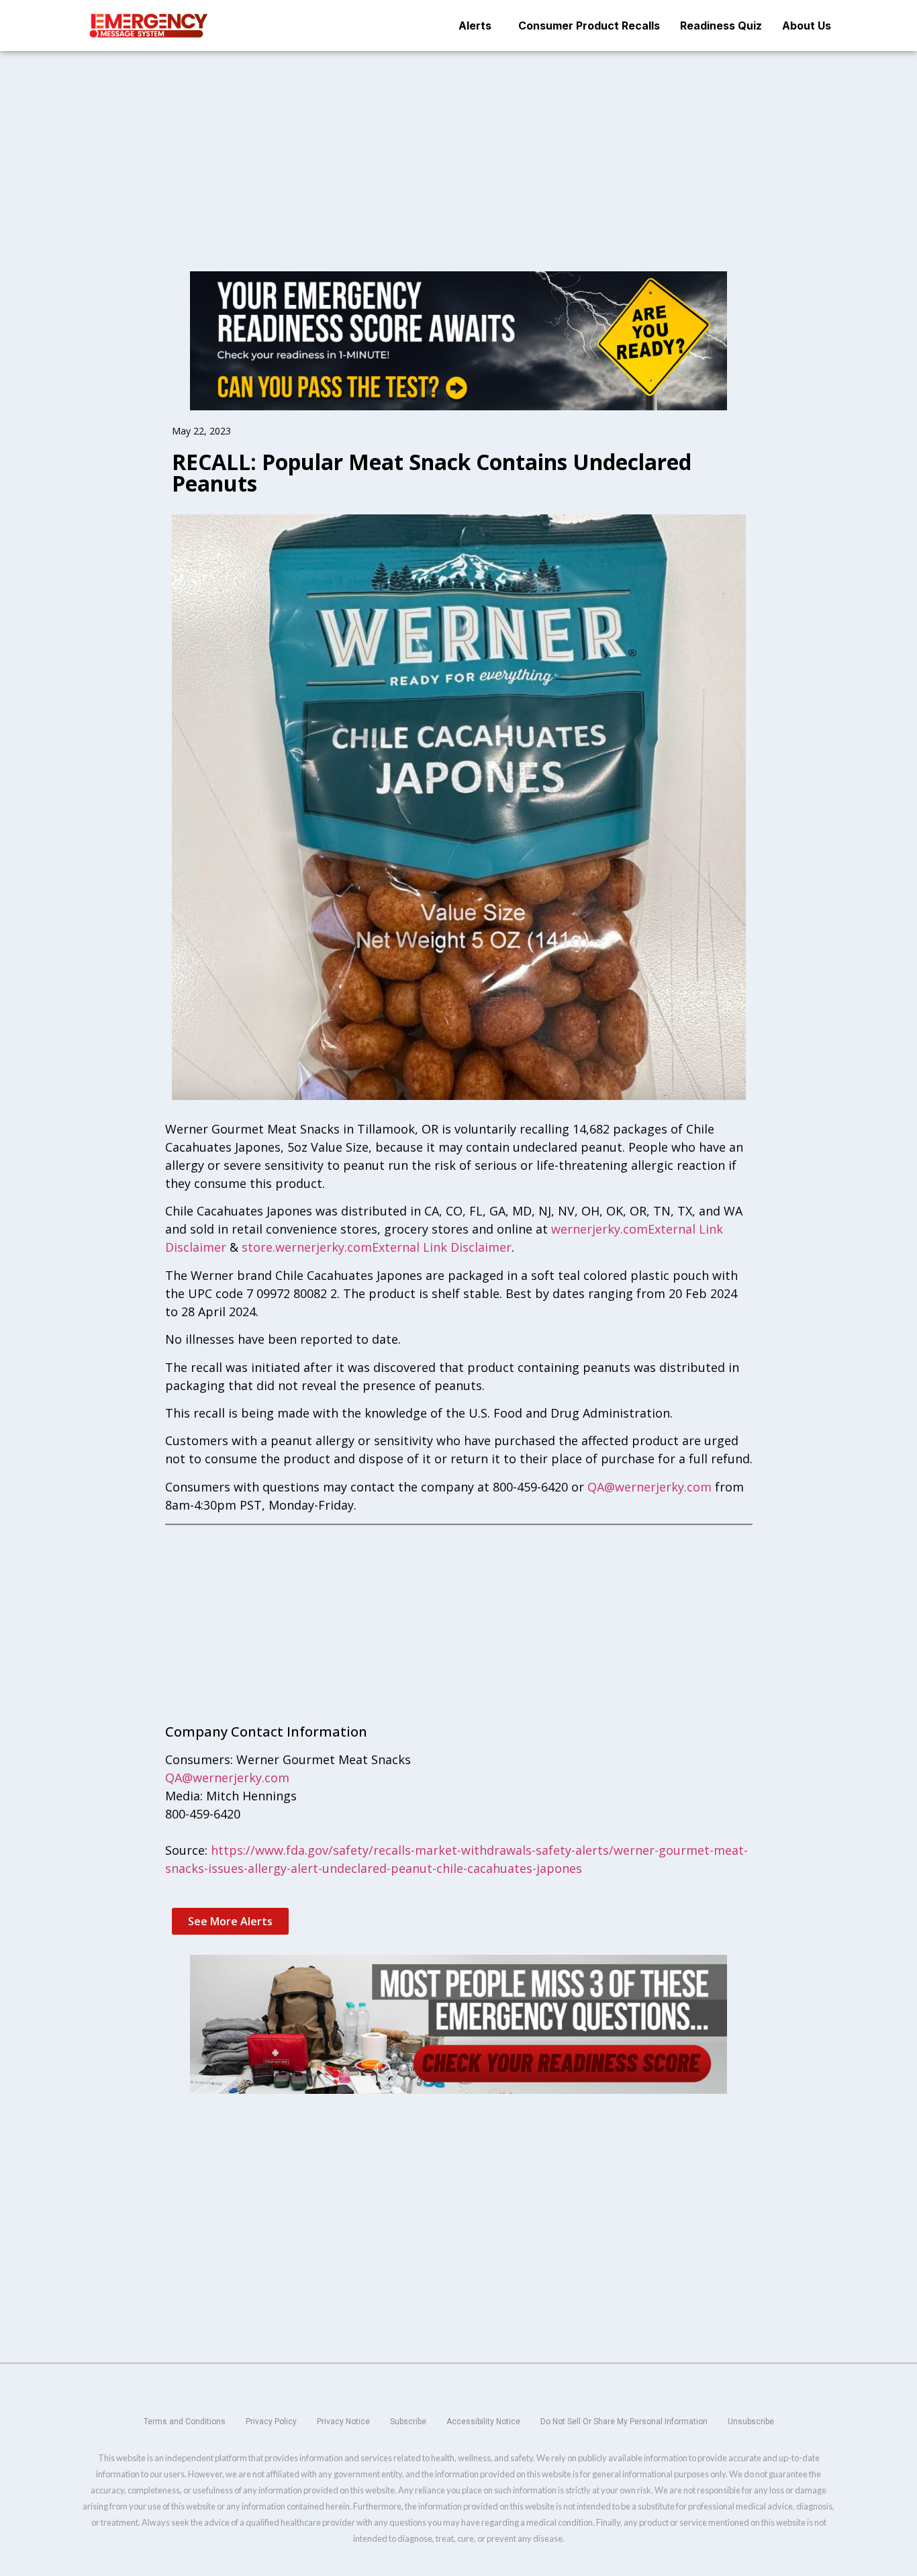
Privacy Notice (343, 2422)
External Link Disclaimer (442, 1247)
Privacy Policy (271, 2422)
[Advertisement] (458, 150)
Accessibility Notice (483, 2422)
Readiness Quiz (721, 26)
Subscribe (408, 2422)
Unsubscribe (751, 2422)
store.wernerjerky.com (307, 1247)
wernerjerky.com (599, 1229)
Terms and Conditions (185, 2422)
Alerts (475, 26)
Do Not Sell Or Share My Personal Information (624, 2422)
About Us (807, 26)
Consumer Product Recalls (589, 26)
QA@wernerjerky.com (649, 1487)
